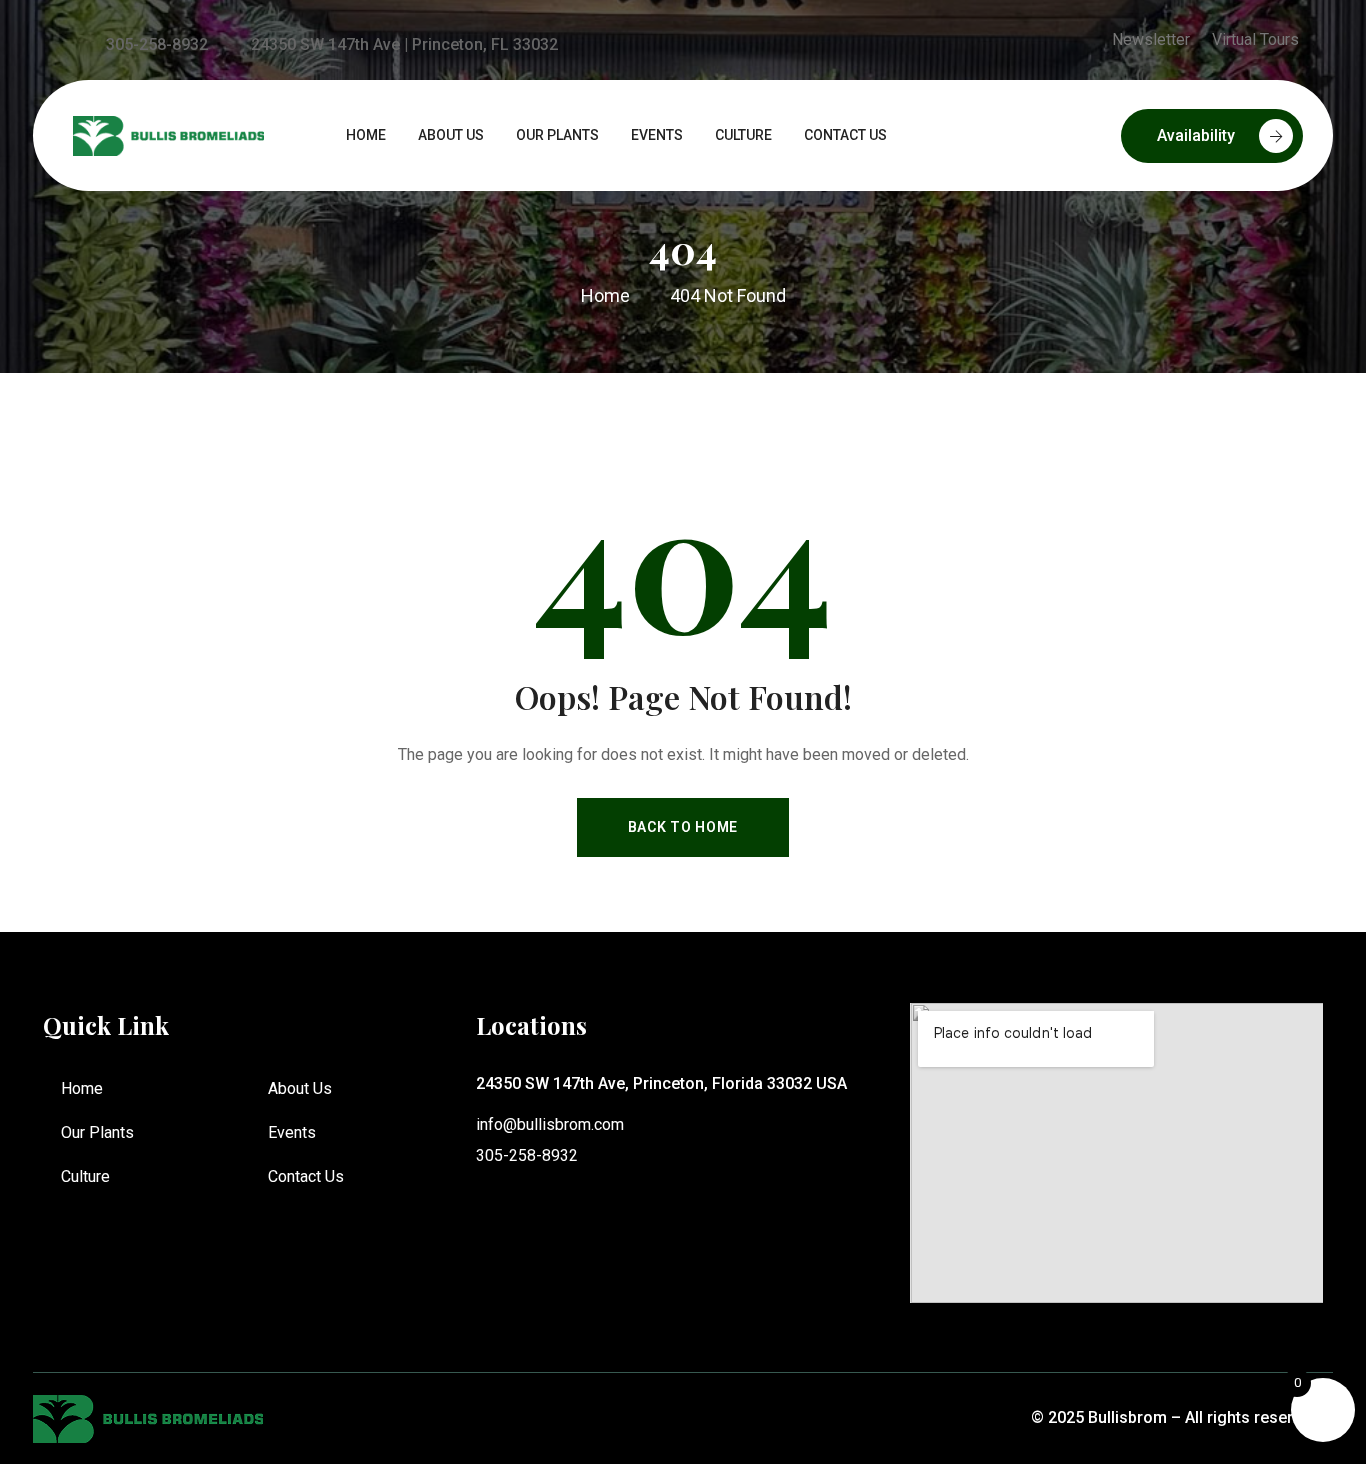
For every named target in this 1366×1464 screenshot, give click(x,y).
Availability (1196, 135)
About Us (300, 1088)
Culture (85, 1176)
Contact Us (306, 1176)
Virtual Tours (1255, 39)
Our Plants (97, 1132)
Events (292, 1132)
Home (82, 1088)
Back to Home (683, 827)
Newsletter (1151, 39)
